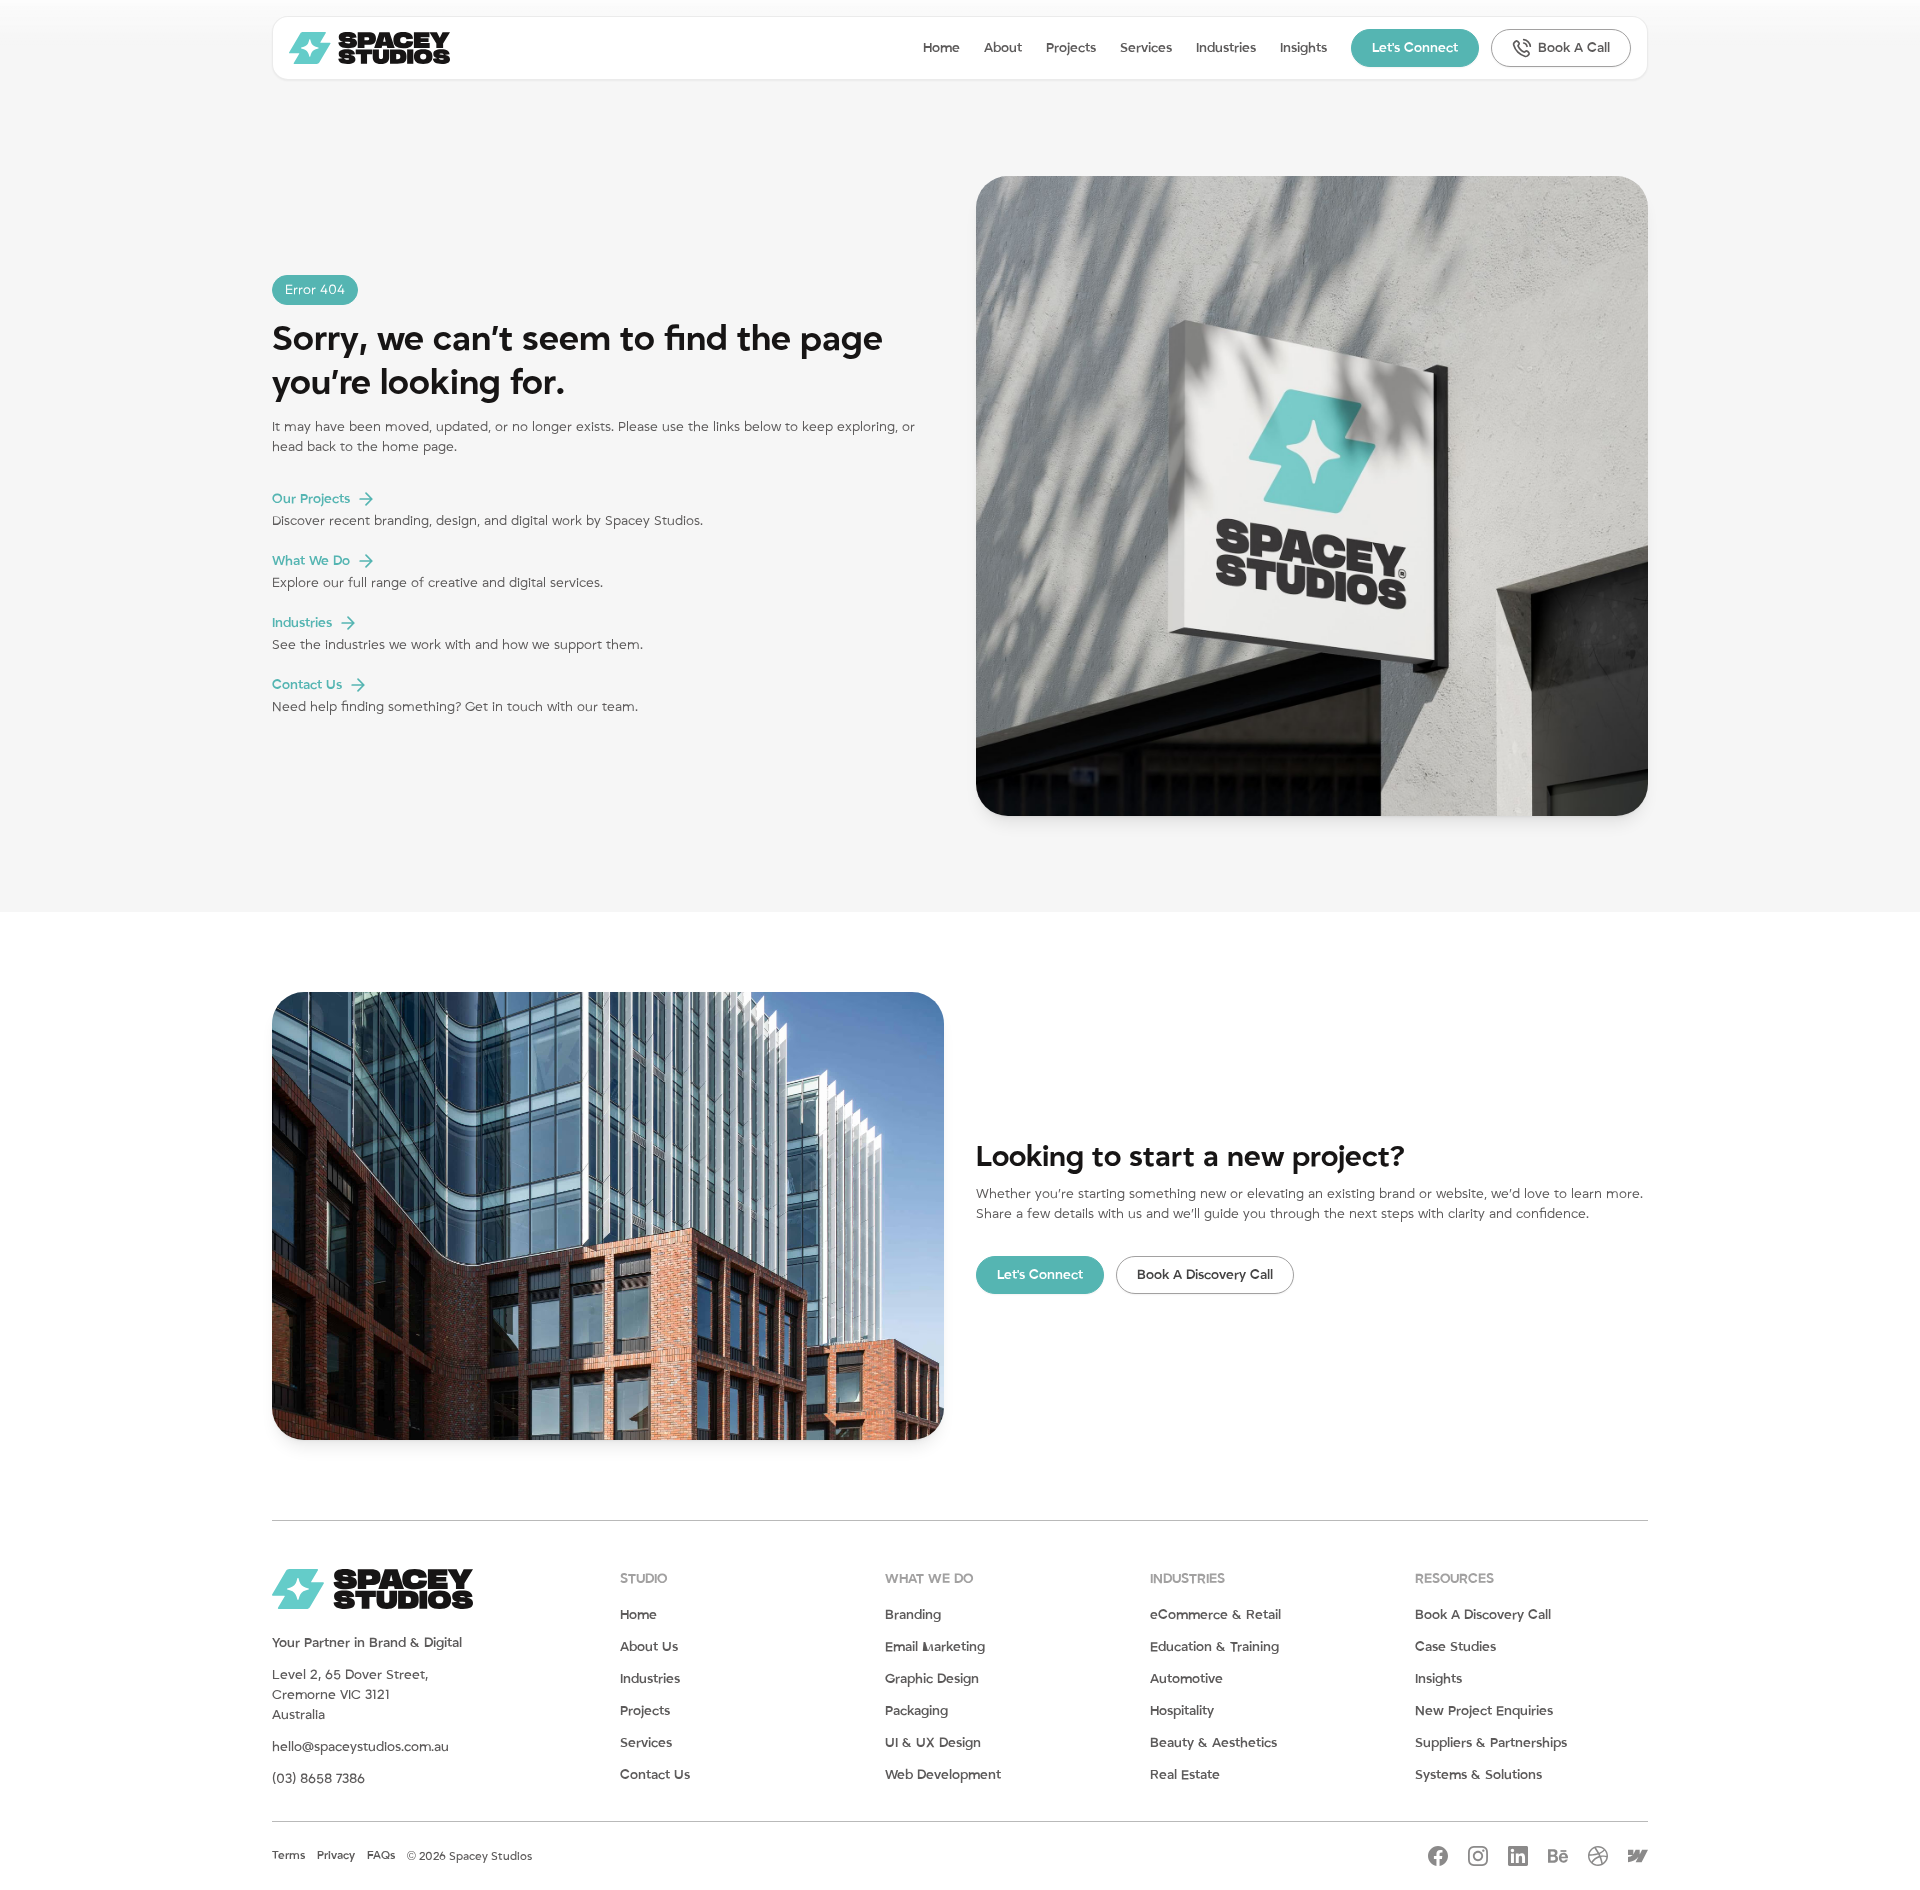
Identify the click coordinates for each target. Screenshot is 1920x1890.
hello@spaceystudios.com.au (360, 1747)
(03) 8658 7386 (318, 1779)
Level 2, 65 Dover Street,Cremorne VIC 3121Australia (350, 1695)
